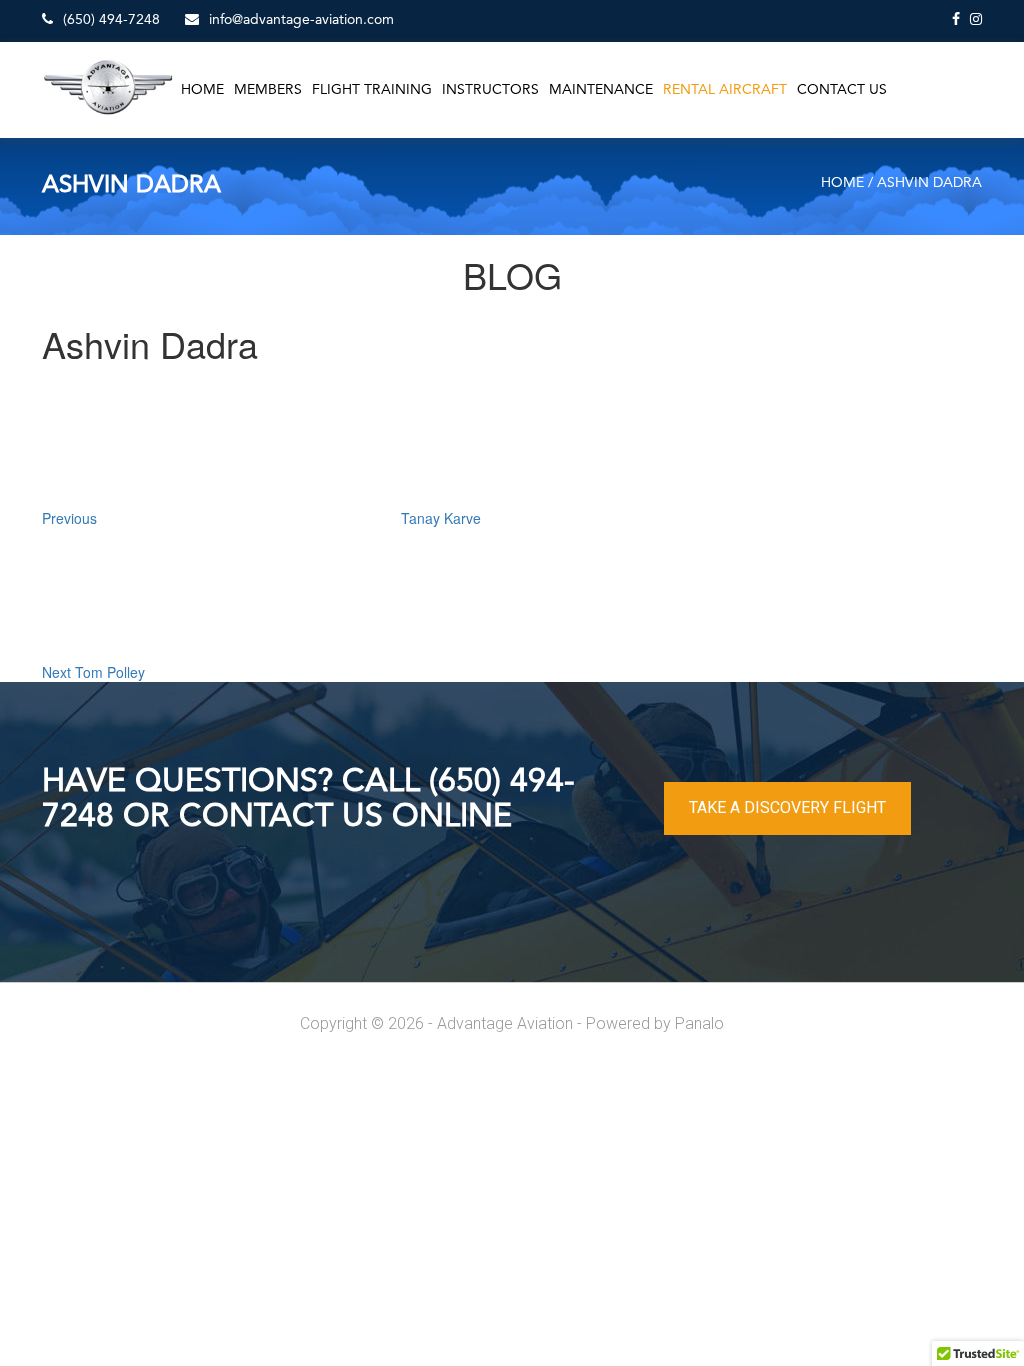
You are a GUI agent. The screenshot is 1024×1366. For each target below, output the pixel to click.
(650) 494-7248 (109, 20)
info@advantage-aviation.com (299, 20)
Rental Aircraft (725, 90)
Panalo (699, 1023)
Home (202, 90)
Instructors (490, 90)
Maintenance (601, 90)
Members (268, 90)
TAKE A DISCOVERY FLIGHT (787, 807)
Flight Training (372, 90)
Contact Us (842, 90)
